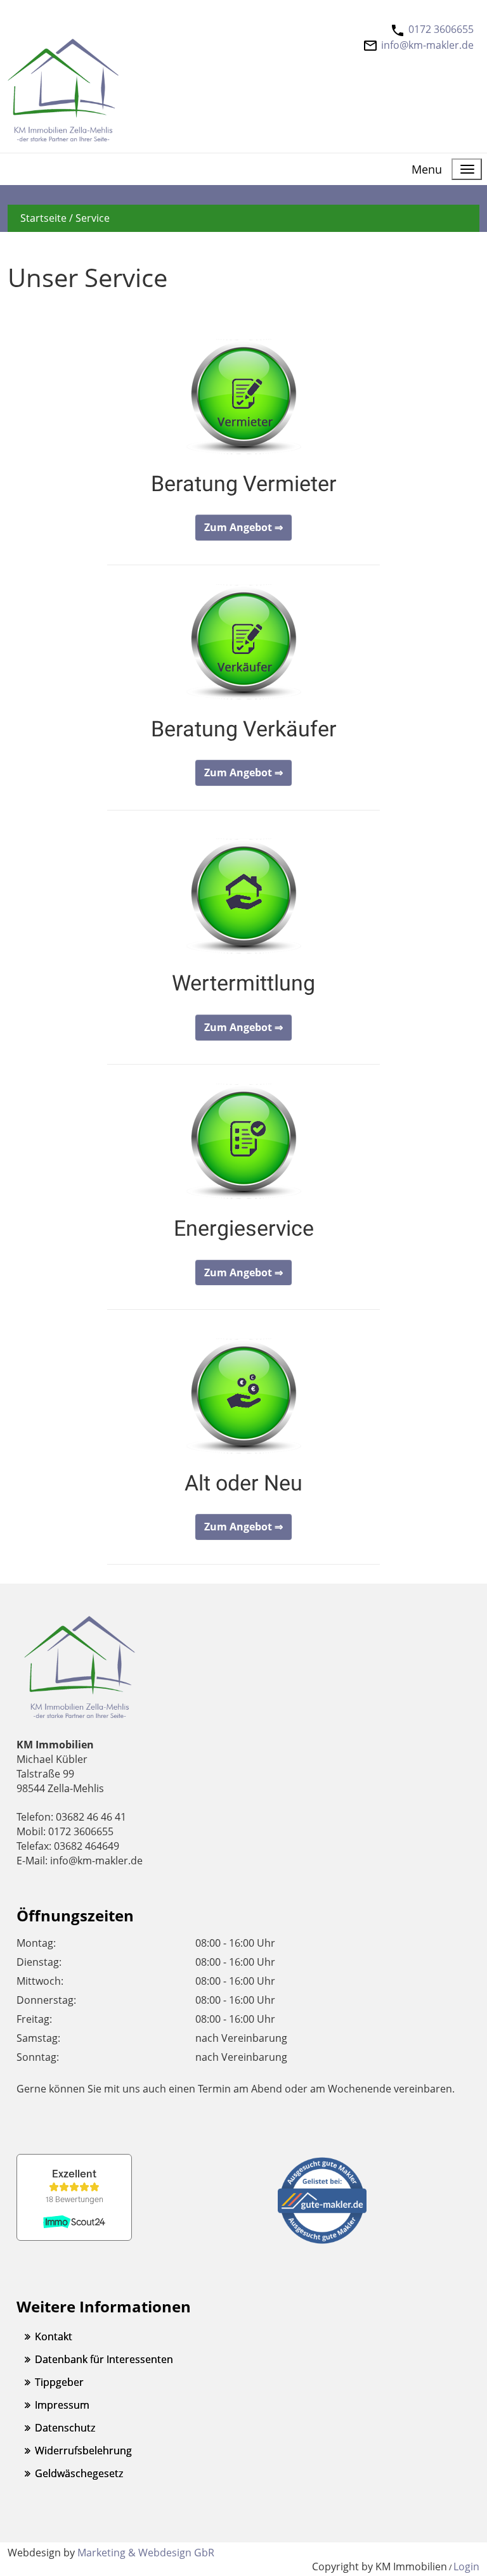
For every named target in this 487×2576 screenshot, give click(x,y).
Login (466, 2566)
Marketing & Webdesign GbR (146, 2553)
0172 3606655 (441, 29)
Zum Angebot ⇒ (243, 527)
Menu (427, 169)
